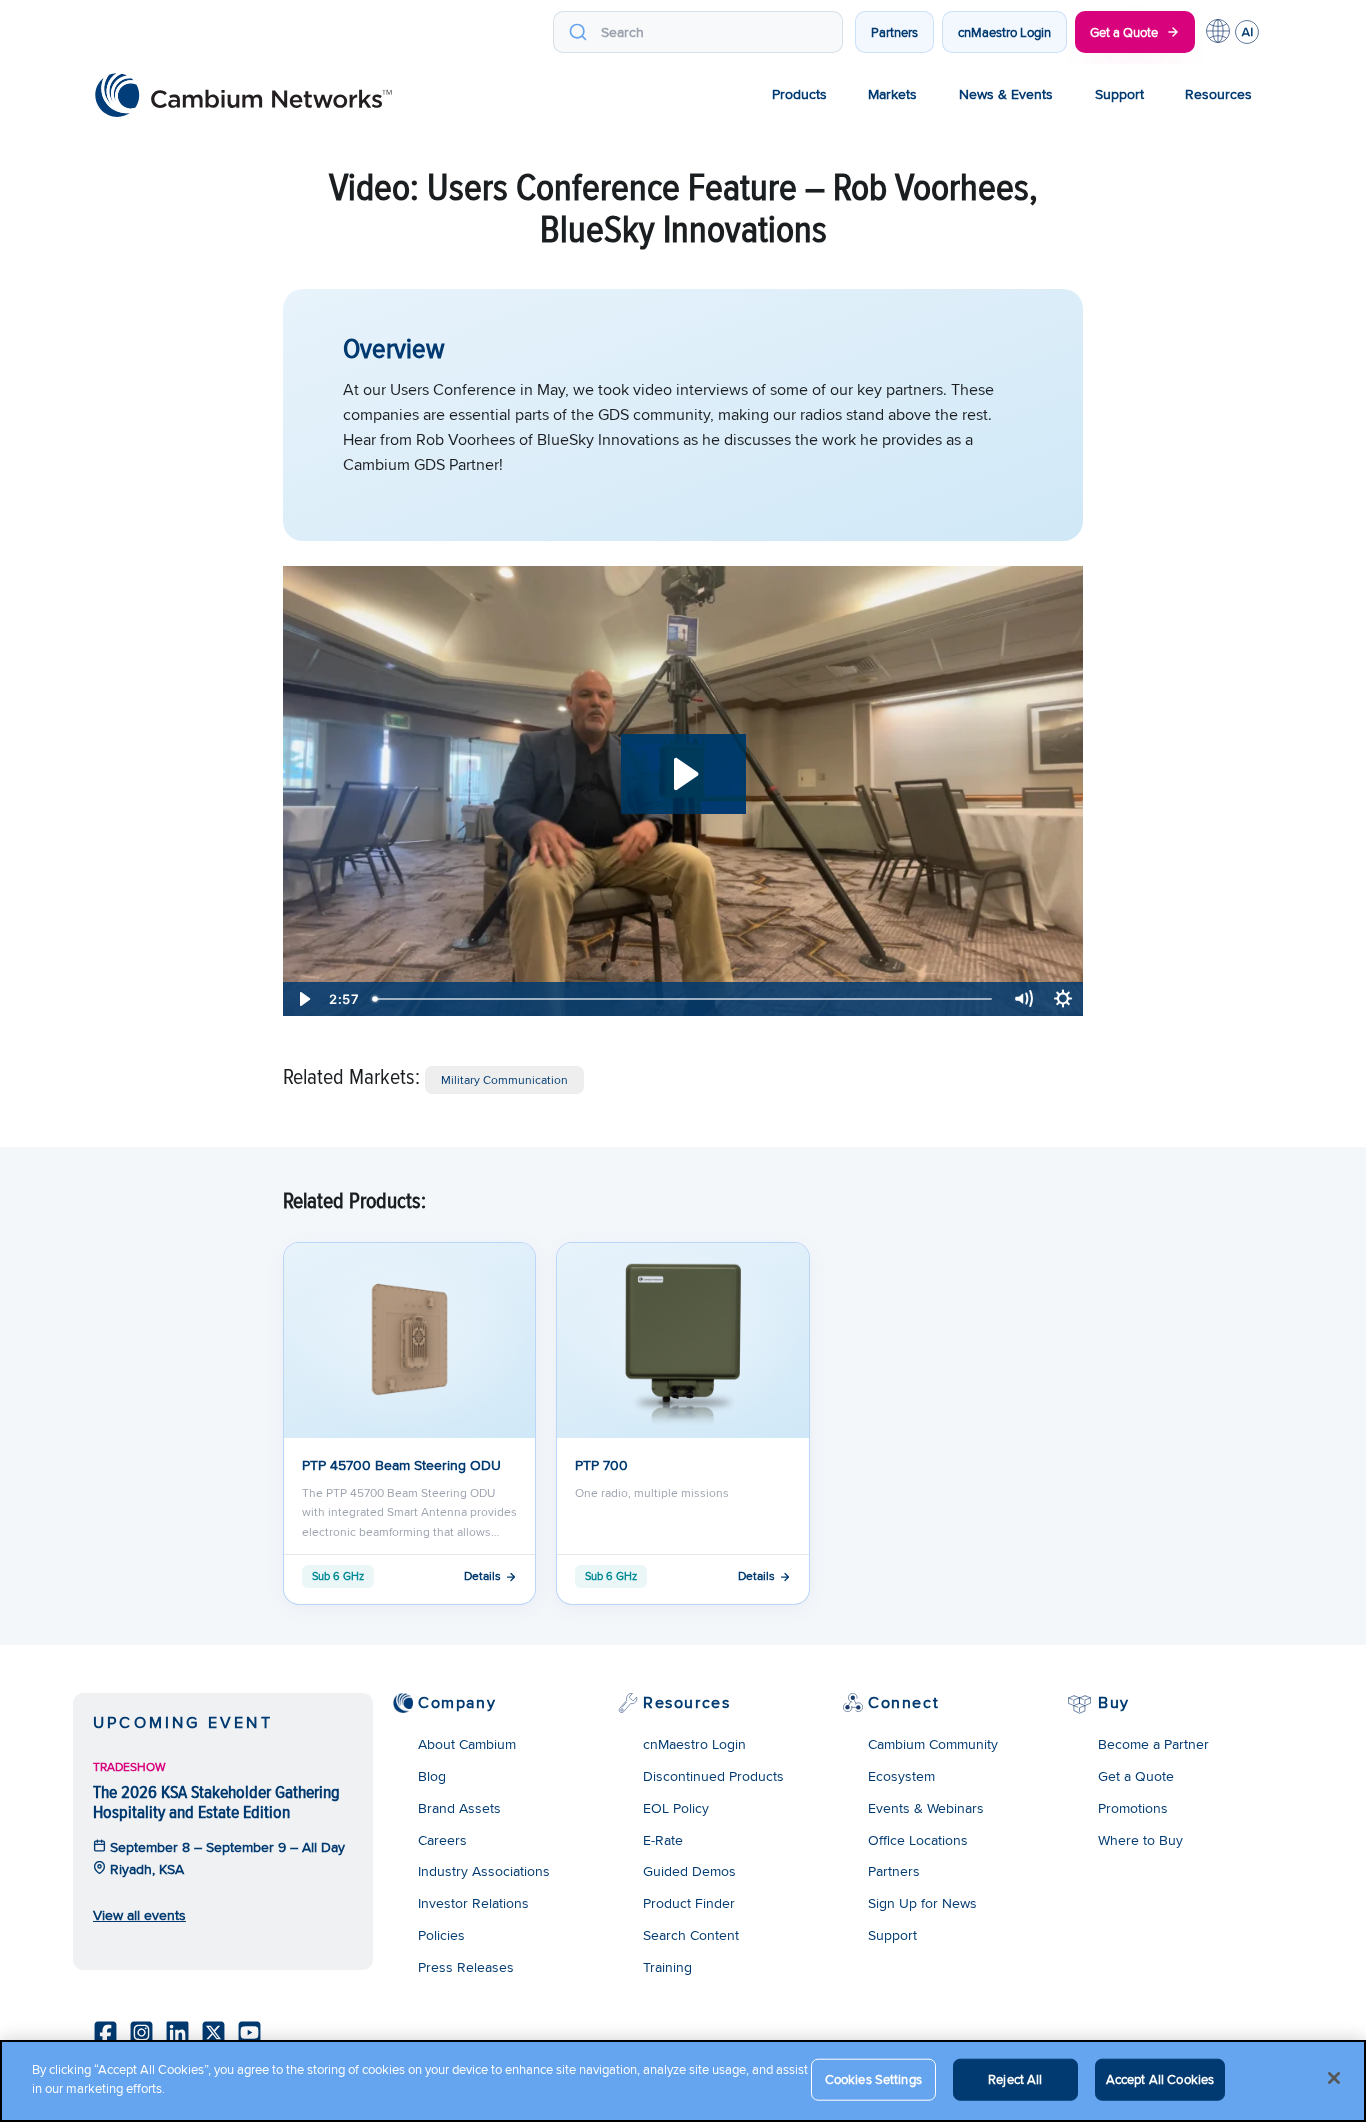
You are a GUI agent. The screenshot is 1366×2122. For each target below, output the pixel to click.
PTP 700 (601, 1465)
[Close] (1334, 2078)
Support (1119, 94)
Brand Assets (459, 1808)
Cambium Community (933, 1744)
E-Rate (663, 1840)
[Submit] (577, 32)
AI (1247, 32)
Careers (442, 1840)
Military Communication (504, 1079)
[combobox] (698, 32)
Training (667, 1967)
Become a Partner (1153, 1744)
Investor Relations (473, 1903)
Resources (1218, 94)
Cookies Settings (873, 2079)
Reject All (1015, 2079)
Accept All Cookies (1160, 2079)
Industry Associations (484, 1871)
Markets (892, 94)
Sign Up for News (922, 1903)
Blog (432, 1776)
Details (482, 1575)
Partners (894, 32)
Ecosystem (901, 1776)
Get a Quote (1124, 32)
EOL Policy (676, 1808)
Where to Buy (1140, 1840)
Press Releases (466, 1967)
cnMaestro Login (1004, 32)
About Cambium (467, 1744)
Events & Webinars (926, 1808)
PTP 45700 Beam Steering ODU (401, 1465)
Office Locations (918, 1840)
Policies (441, 1935)
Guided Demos (689, 1871)
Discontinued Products (713, 1776)
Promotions (1133, 1808)
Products (799, 94)
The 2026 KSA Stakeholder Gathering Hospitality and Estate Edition (216, 1801)
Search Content (691, 1935)
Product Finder (689, 1903)
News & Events (1006, 94)
